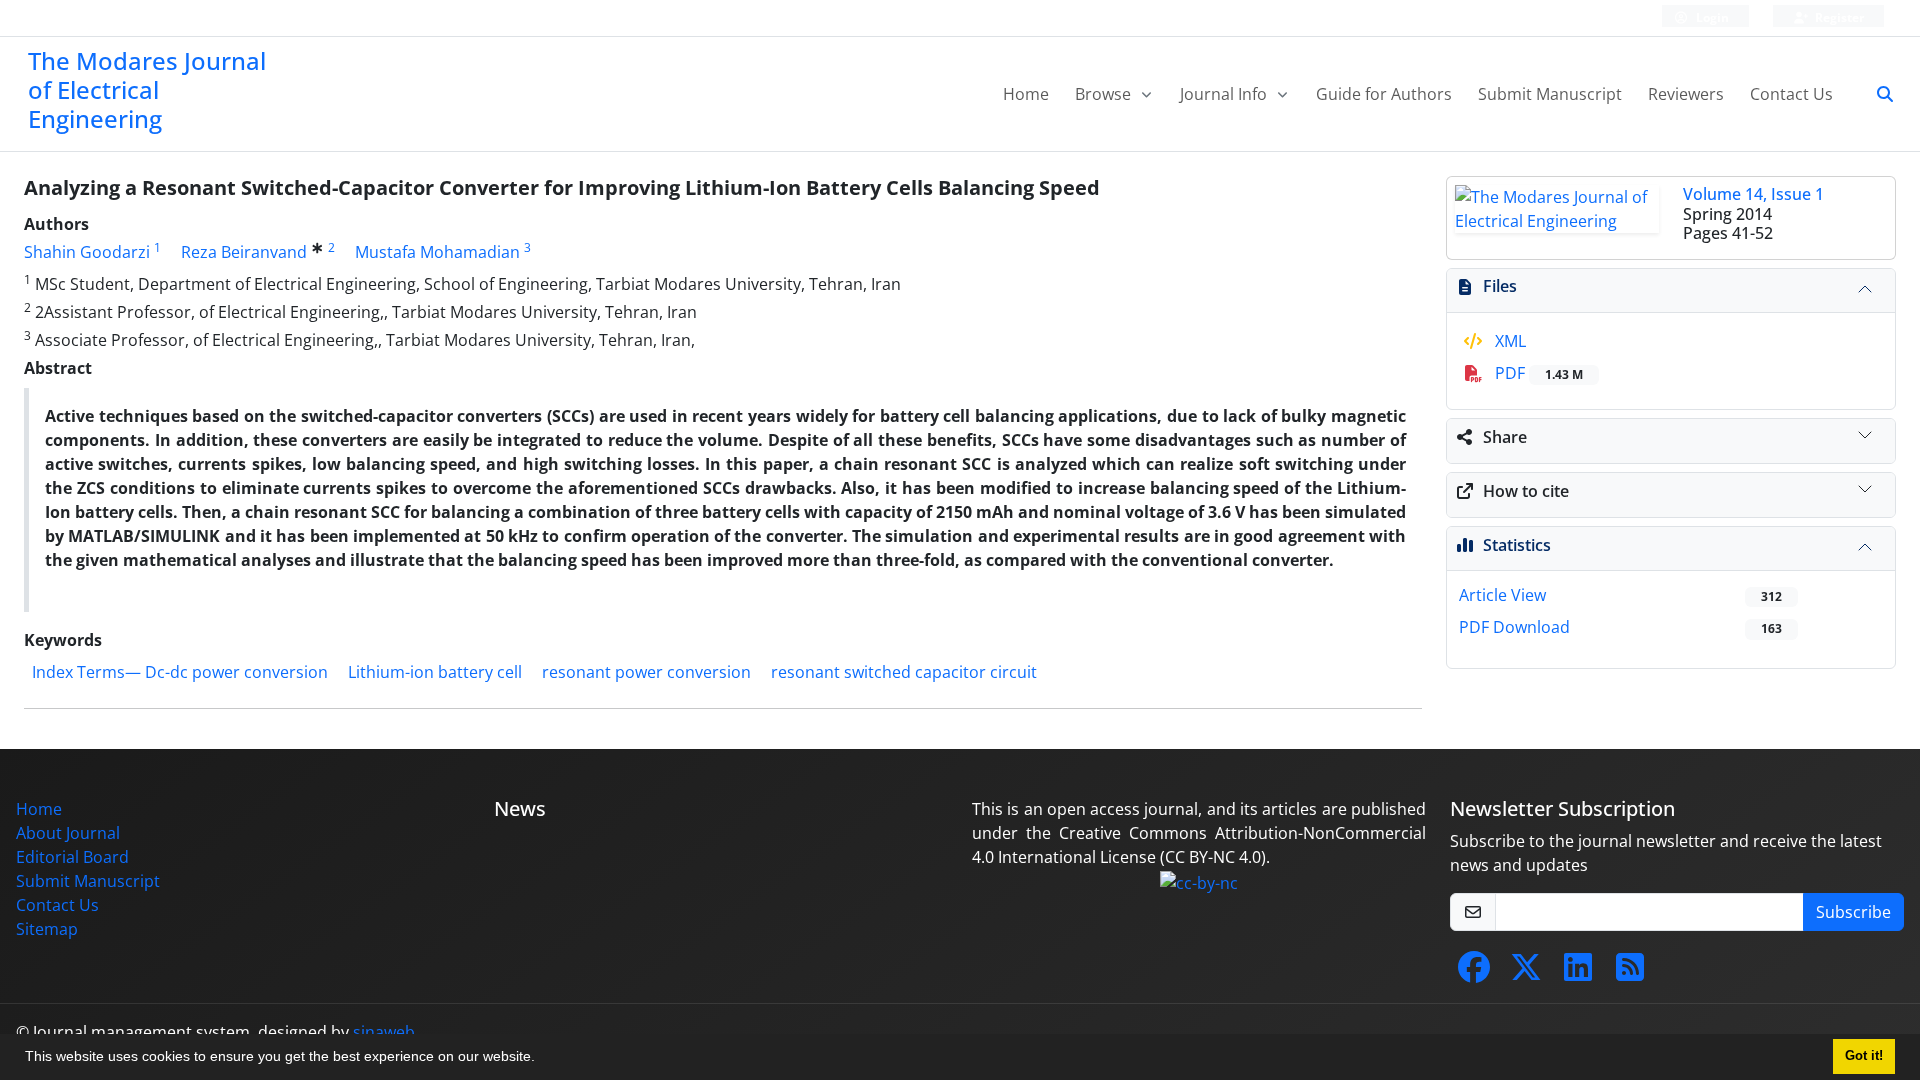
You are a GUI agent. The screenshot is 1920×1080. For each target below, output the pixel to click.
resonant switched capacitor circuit (904, 672)
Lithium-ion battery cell (435, 672)
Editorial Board (72, 857)
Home (1026, 94)
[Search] (1877, 94)
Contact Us (1791, 94)
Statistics (1517, 545)
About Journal (68, 833)
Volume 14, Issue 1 (1753, 194)
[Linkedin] (1578, 973)
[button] (542, 1059)
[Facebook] (1474, 973)
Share (1505, 437)
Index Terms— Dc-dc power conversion (180, 672)
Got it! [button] (1864, 1056)
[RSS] (1630, 973)
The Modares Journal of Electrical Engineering (147, 89)
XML (1508, 341)
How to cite (1526, 491)
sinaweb (384, 1032)
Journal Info (1225, 94)
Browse (1105, 94)
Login (1711, 17)
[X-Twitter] (1526, 973)
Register (1838, 17)
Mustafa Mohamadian (437, 252)
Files (1500, 286)
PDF (1537, 373)
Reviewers (1686, 94)
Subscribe (1853, 912)
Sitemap (47, 929)
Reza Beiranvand (244, 252)
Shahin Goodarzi (87, 252)
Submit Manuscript (1550, 94)
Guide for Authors (1384, 94)
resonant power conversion (646, 672)
